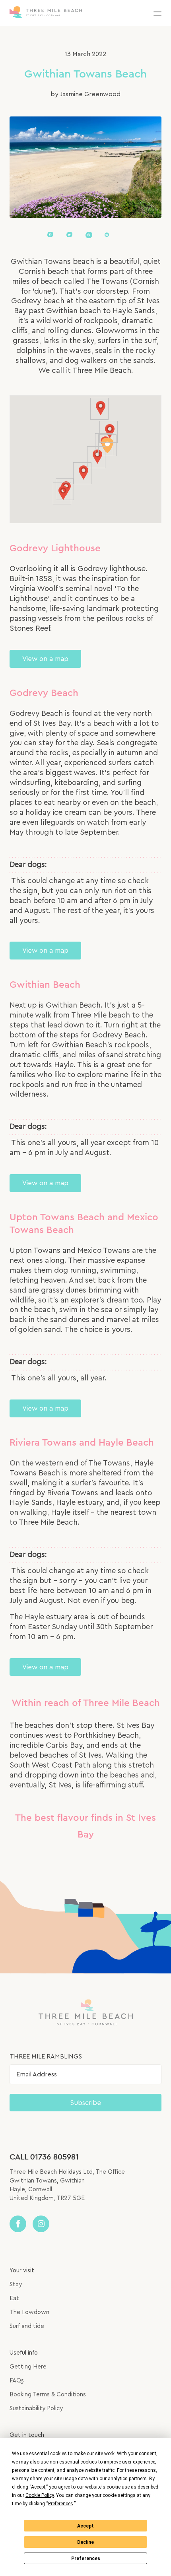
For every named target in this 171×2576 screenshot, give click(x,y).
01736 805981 (54, 2157)
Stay (16, 2284)
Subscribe (85, 2103)
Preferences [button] (61, 2504)
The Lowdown (29, 2312)
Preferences (86, 2559)
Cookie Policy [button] (40, 2495)
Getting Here (28, 2367)
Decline (85, 2542)
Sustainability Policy (36, 2408)
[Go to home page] (46, 13)
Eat (14, 2298)
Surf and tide (27, 2326)
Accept (85, 2526)
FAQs (17, 2381)
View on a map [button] (45, 659)
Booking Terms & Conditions (48, 2395)
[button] (157, 13)
